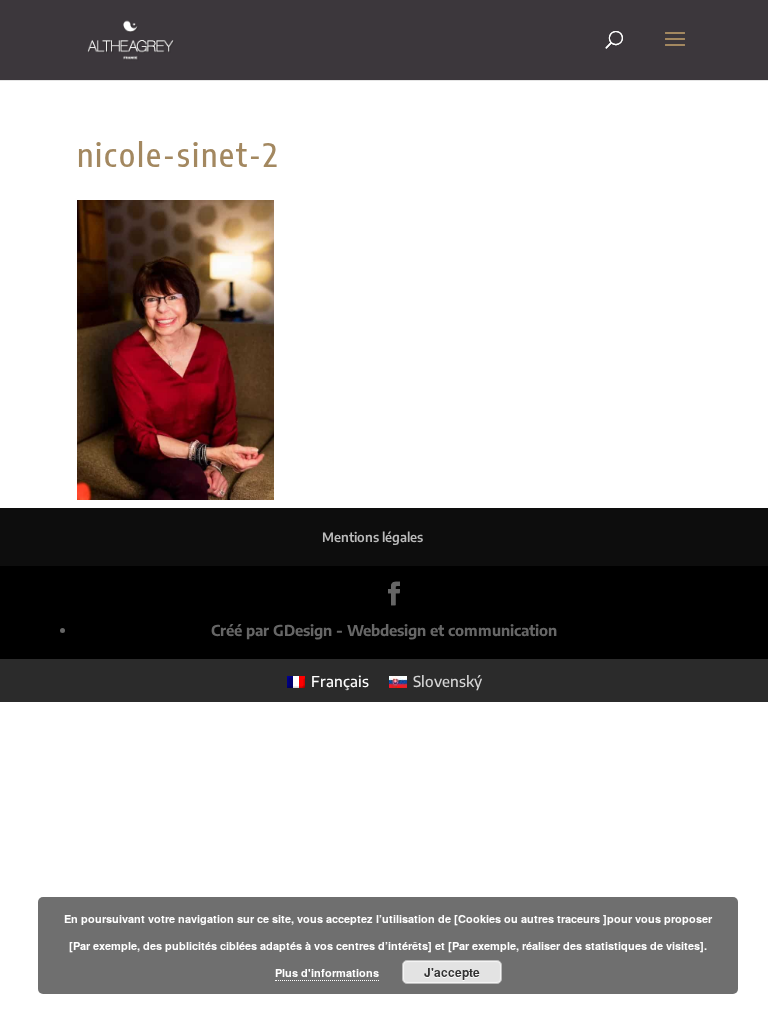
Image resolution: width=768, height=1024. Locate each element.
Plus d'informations (327, 972)
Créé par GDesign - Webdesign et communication (384, 630)
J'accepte (452, 972)
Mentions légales (372, 537)
